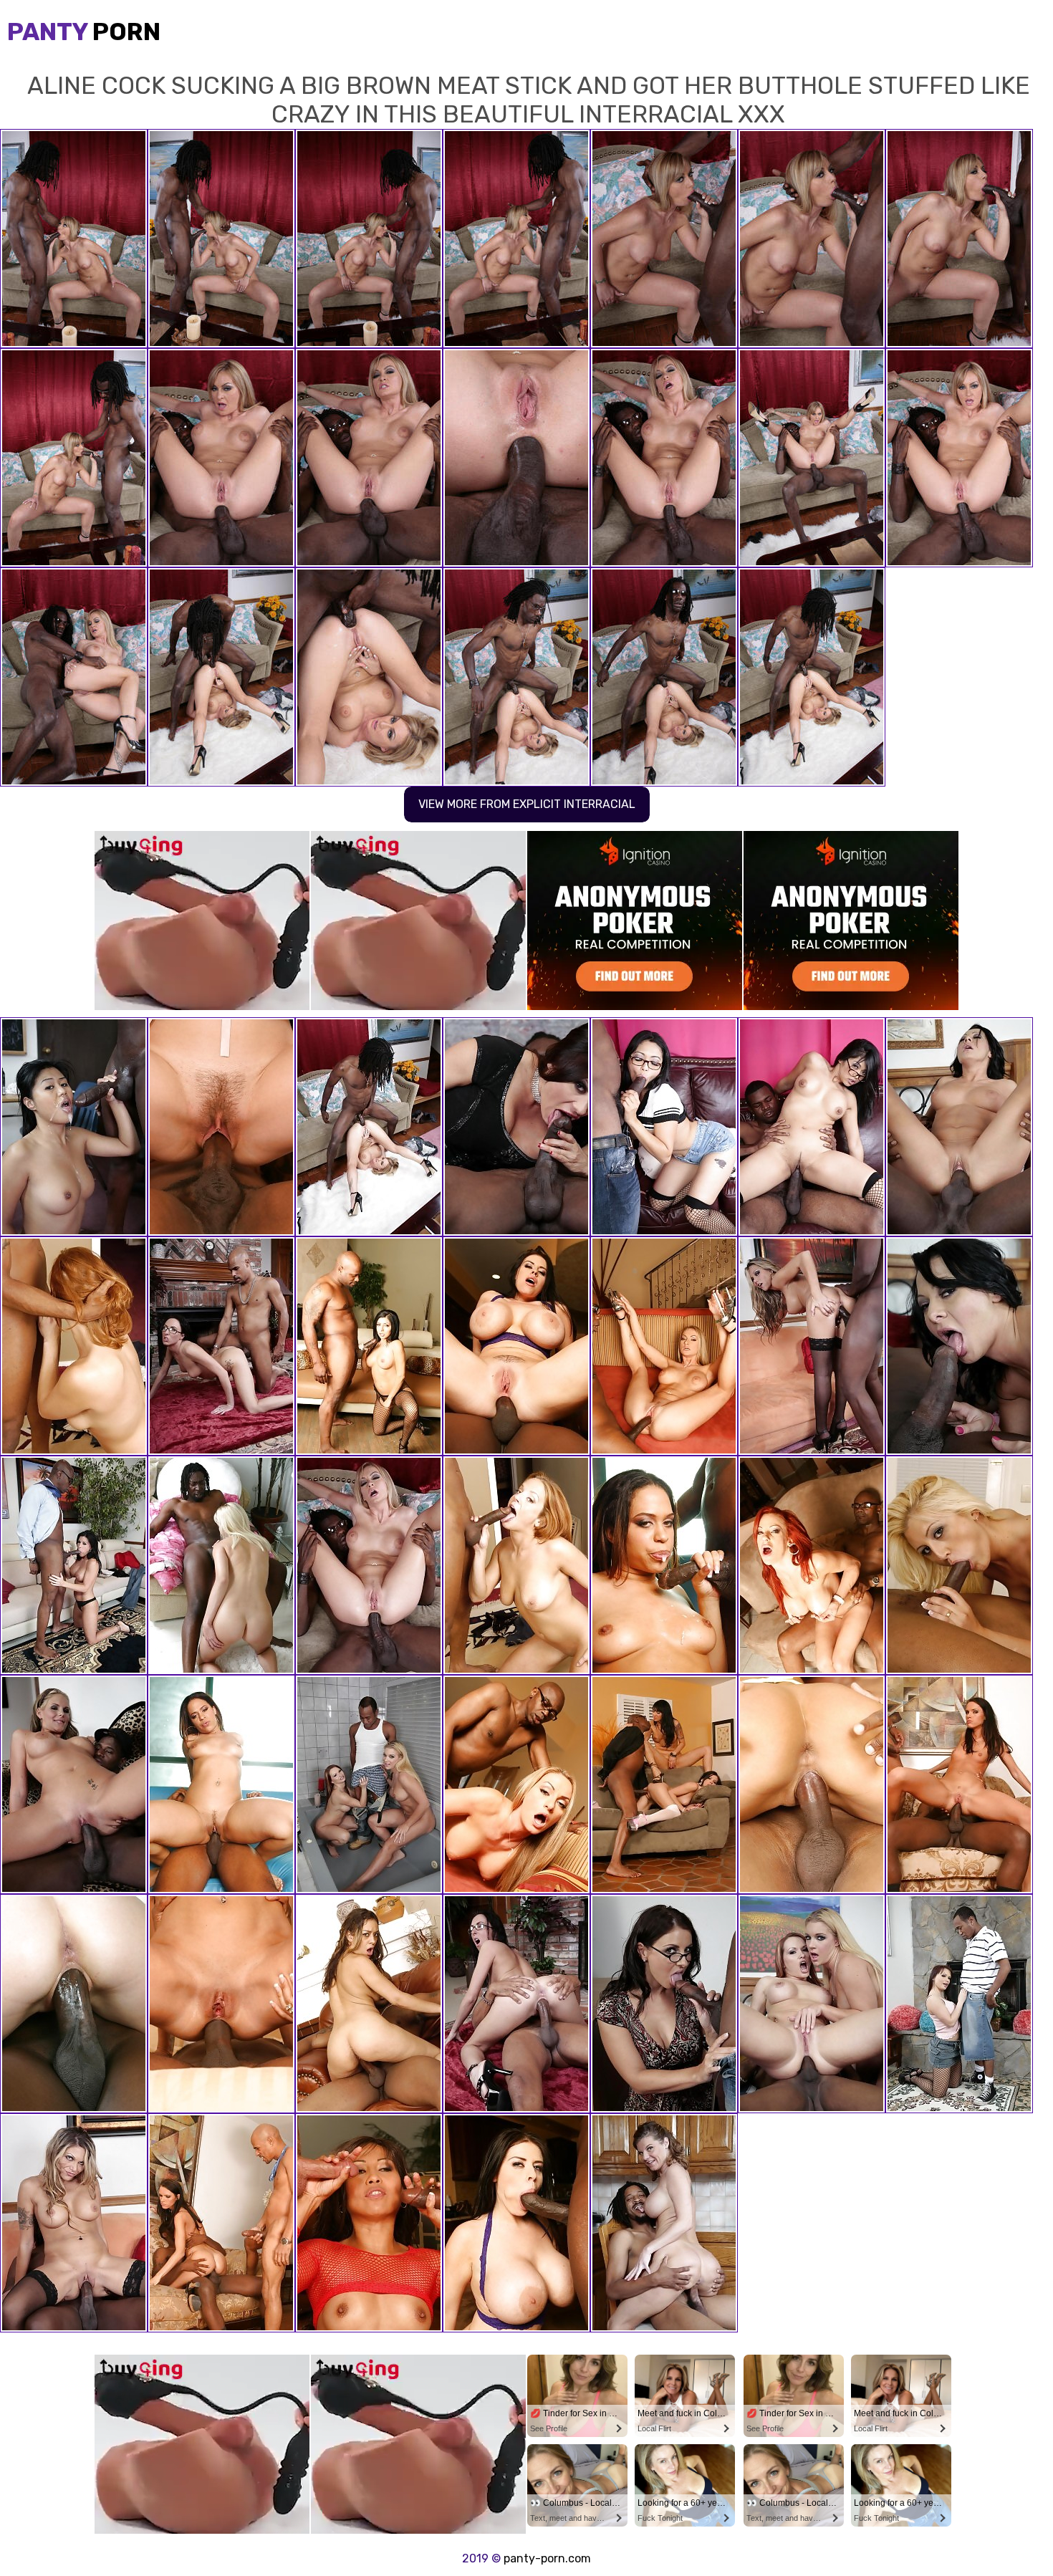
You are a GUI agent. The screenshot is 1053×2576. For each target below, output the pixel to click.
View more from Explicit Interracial (527, 804)
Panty (84, 32)
